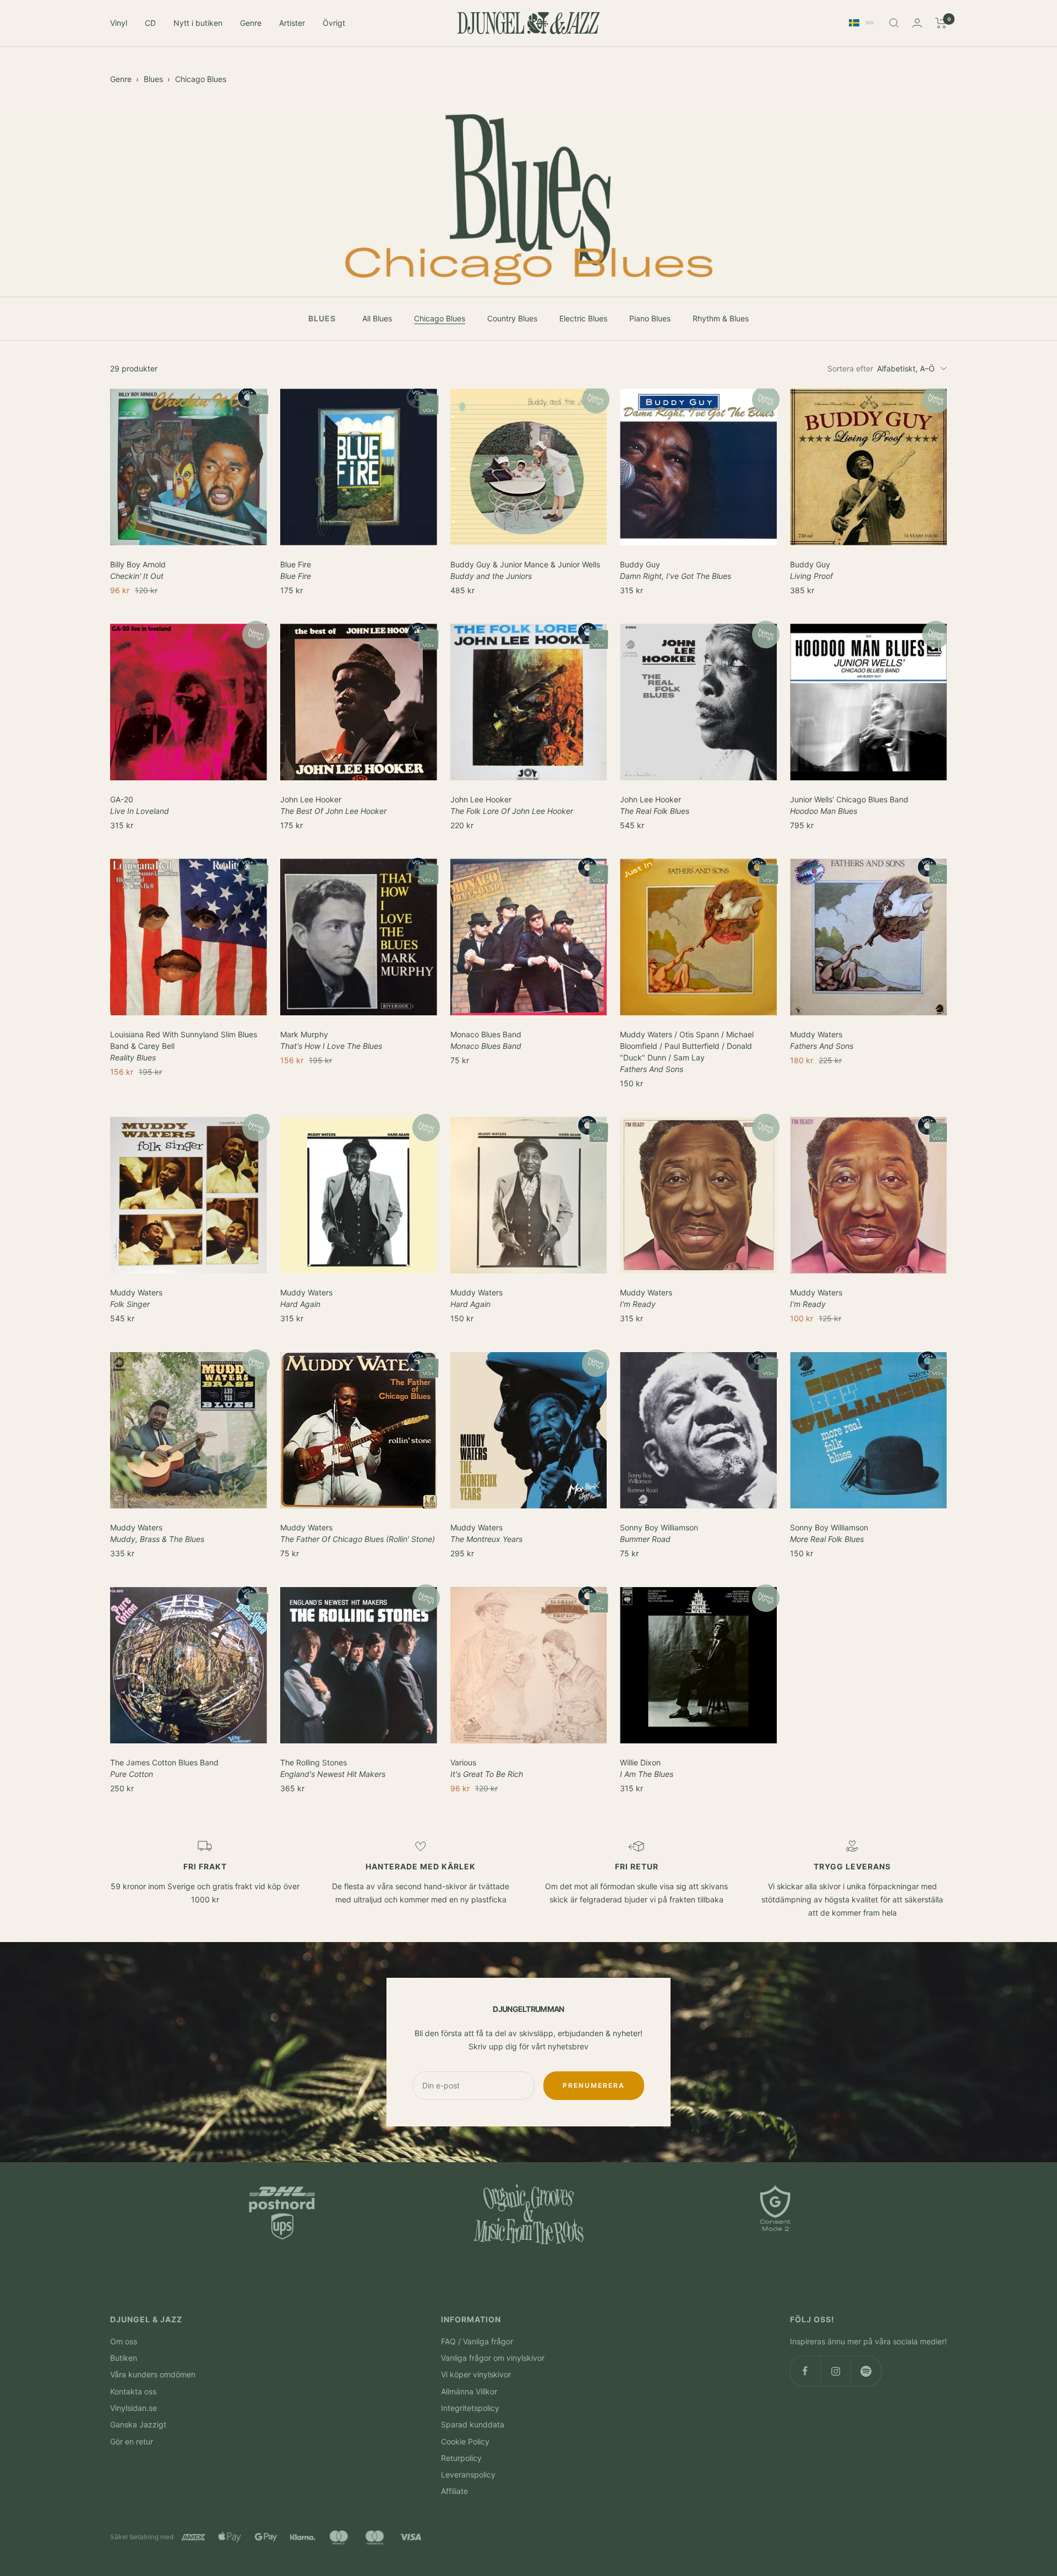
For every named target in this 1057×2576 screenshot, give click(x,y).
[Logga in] (917, 23)
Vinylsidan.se (134, 2408)
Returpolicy (461, 2458)
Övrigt (334, 23)
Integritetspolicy (470, 2408)
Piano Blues (650, 318)
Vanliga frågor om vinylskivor (493, 2358)
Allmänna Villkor (469, 2391)
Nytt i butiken (198, 23)
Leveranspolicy (468, 2474)
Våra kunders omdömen (153, 2374)
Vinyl (119, 23)
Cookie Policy (465, 2441)
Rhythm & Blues (721, 318)
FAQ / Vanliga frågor (477, 2341)
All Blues (377, 318)
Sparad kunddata (473, 2424)
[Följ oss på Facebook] (805, 2371)
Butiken (124, 2358)
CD (150, 23)
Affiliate (454, 2491)
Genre (251, 23)
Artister (292, 23)
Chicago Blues (201, 79)
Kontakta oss (133, 2391)
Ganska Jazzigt (138, 2424)
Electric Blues (583, 318)
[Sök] (894, 23)
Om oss (124, 2341)
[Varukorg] (941, 23)
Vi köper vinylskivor (476, 2374)
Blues (153, 79)
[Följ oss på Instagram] (835, 2371)
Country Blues (512, 318)
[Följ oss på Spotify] (866, 2371)
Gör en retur (132, 2441)
